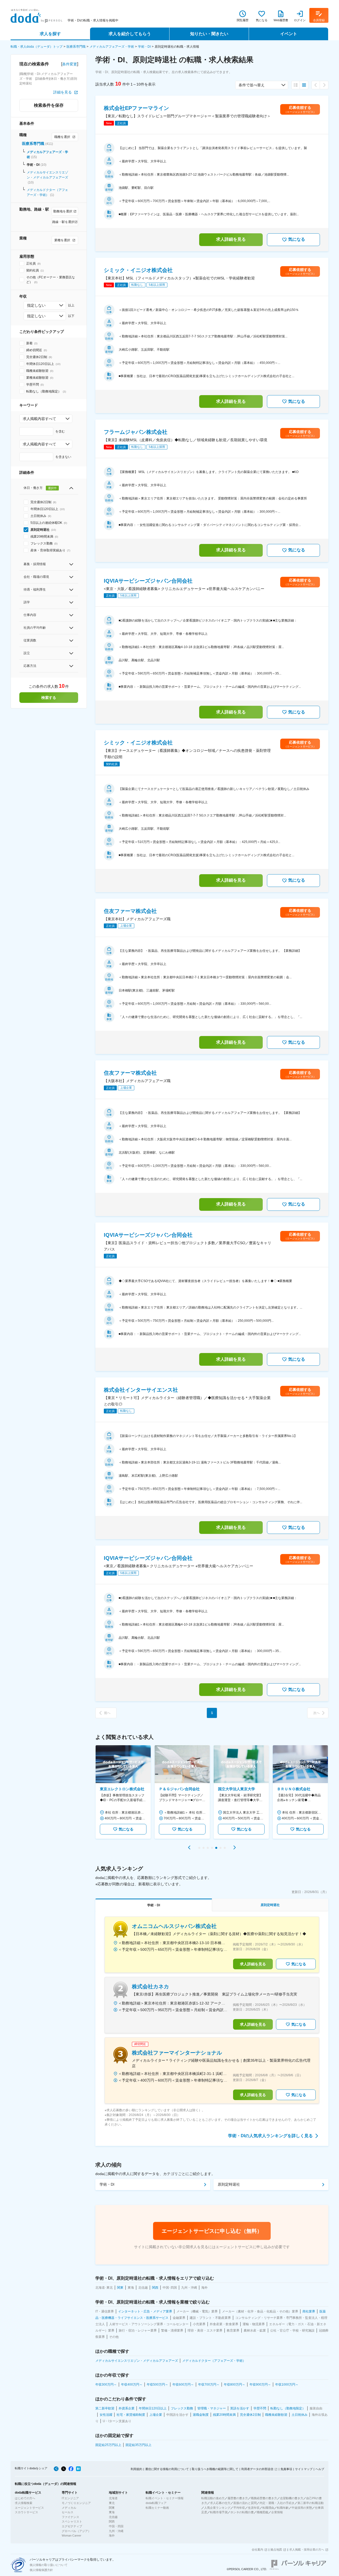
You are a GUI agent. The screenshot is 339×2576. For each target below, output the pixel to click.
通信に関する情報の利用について (167, 2469)
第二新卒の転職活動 (311, 2503)
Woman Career (72, 2535)
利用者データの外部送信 (257, 2469)
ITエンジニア (70, 2498)
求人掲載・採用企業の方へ (307, 2550)
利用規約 (136, 2469)
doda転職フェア (156, 2503)
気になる (297, 239)
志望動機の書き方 (292, 2498)
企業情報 (277, 2512)
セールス (68, 2512)
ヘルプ (320, 2469)
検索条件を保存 (49, 105)
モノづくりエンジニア (76, 2503)
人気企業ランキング (217, 2508)
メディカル (69, 2508)
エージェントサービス (29, 2508)
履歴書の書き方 (238, 2498)
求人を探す (50, 34)
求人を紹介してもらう (130, 34)
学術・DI (144, 47)
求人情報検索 (24, 2503)
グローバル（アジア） (76, 2531)
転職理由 (268, 2508)
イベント (289, 34)
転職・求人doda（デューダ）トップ (37, 47)
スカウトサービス (26, 2512)
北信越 (113, 2517)
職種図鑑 (262, 2512)
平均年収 (239, 2508)
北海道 (113, 2498)
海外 (112, 2535)
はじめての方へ (25, 2498)
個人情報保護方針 (41, 2570)
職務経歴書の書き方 (264, 2498)
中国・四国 (116, 2526)
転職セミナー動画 (157, 2508)
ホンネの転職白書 (242, 2512)
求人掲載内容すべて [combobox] (39, 419)
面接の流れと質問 (245, 2503)
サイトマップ (304, 2469)
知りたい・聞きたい (209, 34)
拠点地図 (276, 2550)
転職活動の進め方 (213, 2498)
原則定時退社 (229, 2184)
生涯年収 (254, 2508)
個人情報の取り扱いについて (49, 2565)
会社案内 (257, 2550)
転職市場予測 (219, 2512)
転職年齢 (283, 2508)
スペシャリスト (72, 2521)
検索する (49, 698)
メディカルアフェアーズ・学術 (112, 47)
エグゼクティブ (72, 2526)
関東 (112, 2508)
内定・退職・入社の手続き (277, 2503)
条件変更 (70, 64)
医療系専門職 (76, 47)
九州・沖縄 (116, 2531)
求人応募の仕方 (220, 2503)
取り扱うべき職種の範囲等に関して (215, 2469)
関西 (112, 2521)
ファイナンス (70, 2517)
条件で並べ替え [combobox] (252, 85)
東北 (112, 2503)
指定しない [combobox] (36, 305)
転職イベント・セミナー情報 (165, 2498)
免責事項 (286, 2469)
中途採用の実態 (302, 2508)
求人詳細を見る (231, 239)
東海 (112, 2512)
